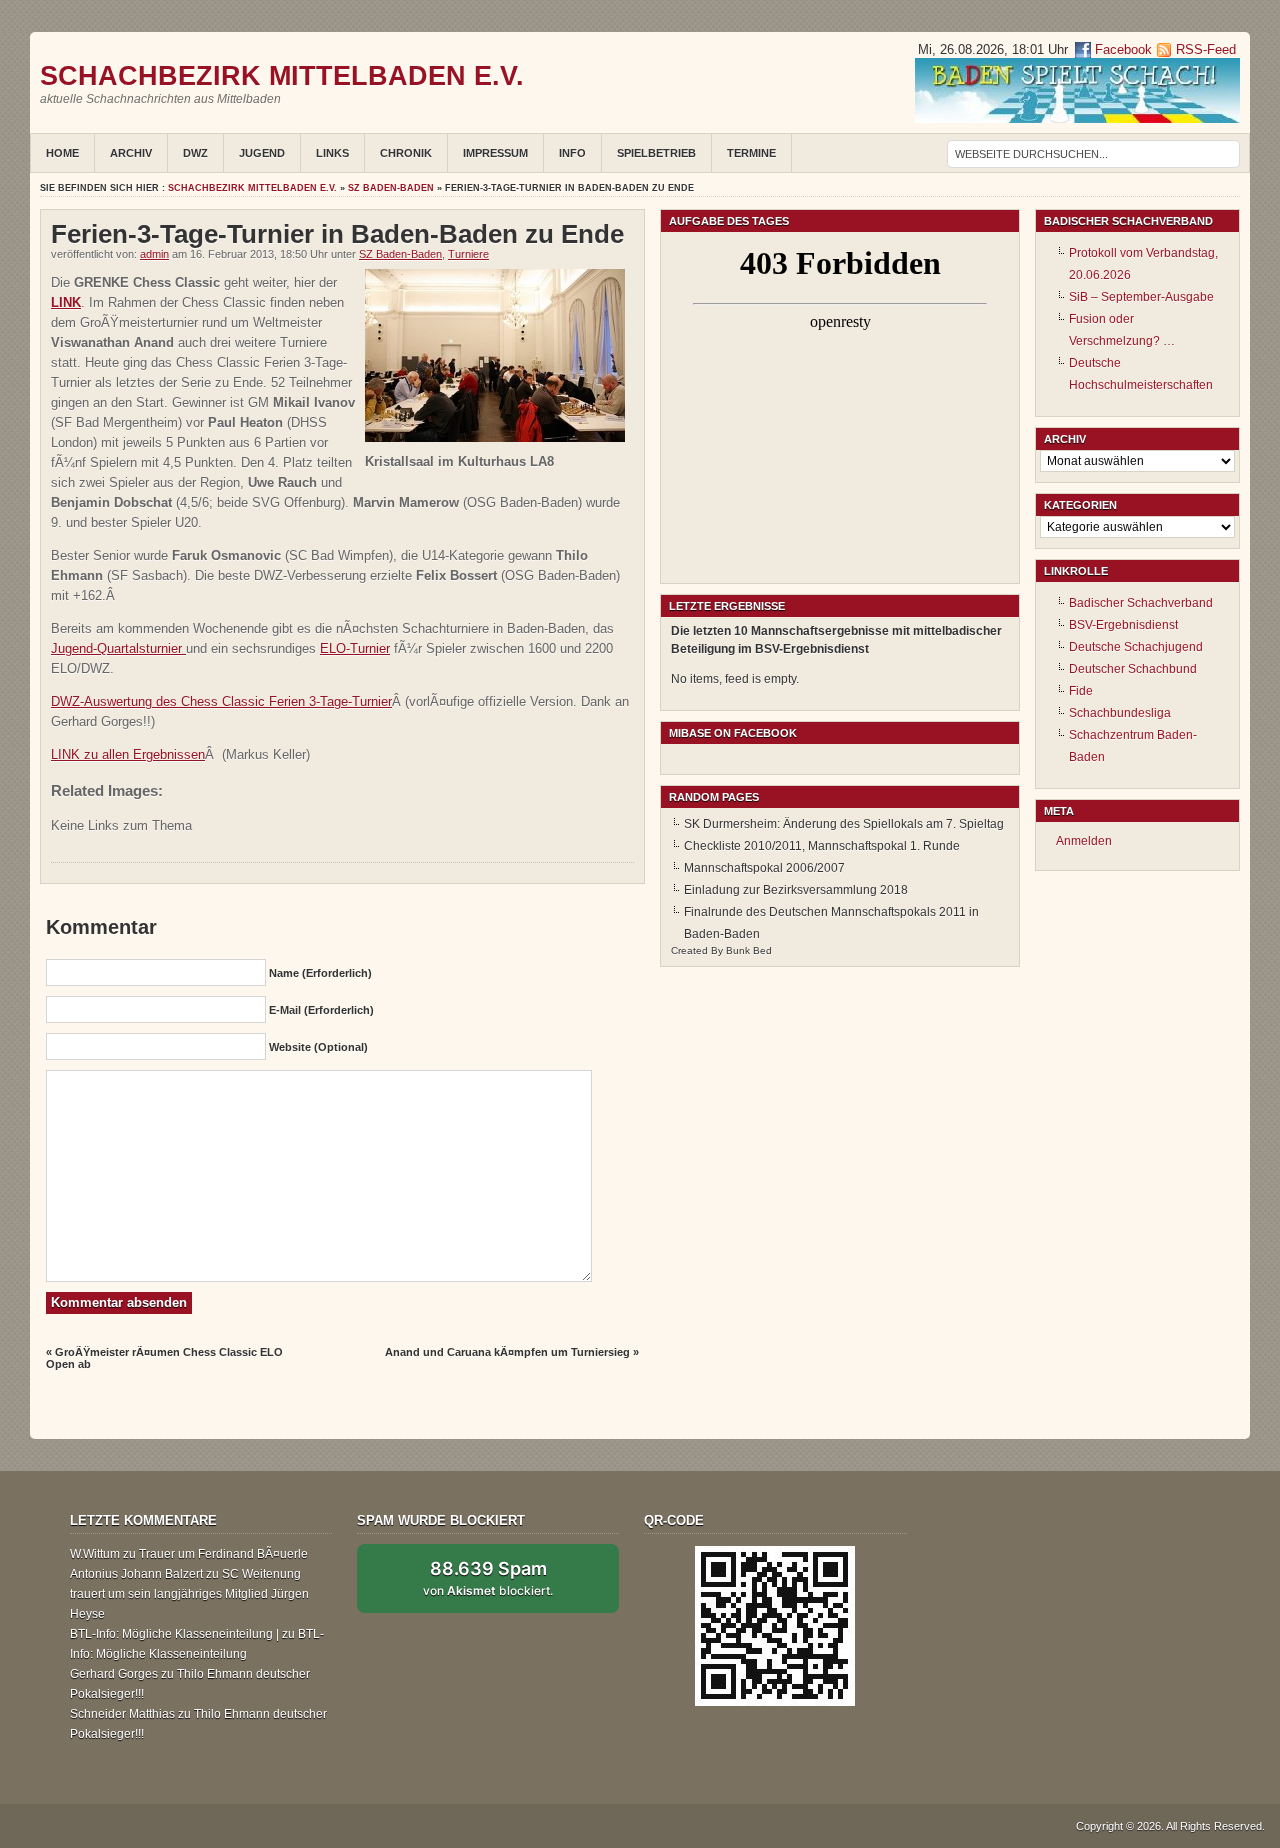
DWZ (195, 153)
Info (572, 153)
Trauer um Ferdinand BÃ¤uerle (223, 1554)
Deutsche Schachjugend (1136, 647)
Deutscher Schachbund (1133, 669)
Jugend (262, 153)
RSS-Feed (1206, 49)
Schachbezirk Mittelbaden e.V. (282, 75)
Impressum (495, 153)
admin (154, 254)
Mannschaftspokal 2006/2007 (764, 868)
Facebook (1121, 49)
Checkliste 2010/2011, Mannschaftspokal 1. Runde (822, 846)
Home (62, 153)
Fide (1081, 691)
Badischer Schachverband (1141, 603)
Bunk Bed (749, 950)
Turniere (468, 254)
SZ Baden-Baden (391, 188)
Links (332, 153)
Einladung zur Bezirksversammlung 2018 (796, 890)
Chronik (406, 153)
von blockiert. (488, 1578)
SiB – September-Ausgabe (1141, 297)
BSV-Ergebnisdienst (1123, 625)
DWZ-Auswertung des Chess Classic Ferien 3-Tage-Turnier (221, 701)
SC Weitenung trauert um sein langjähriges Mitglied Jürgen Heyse (189, 1594)
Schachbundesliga (1120, 713)
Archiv (131, 153)
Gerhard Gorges (114, 1674)
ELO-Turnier (355, 648)
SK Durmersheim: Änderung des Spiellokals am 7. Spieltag (844, 824)
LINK (66, 302)
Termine (751, 153)
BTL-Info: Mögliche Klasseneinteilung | (174, 1634)
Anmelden (1084, 841)
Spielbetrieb (656, 153)
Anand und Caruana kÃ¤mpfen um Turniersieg (507, 1352)
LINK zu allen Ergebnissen (128, 754)
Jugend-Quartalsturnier (118, 648)
